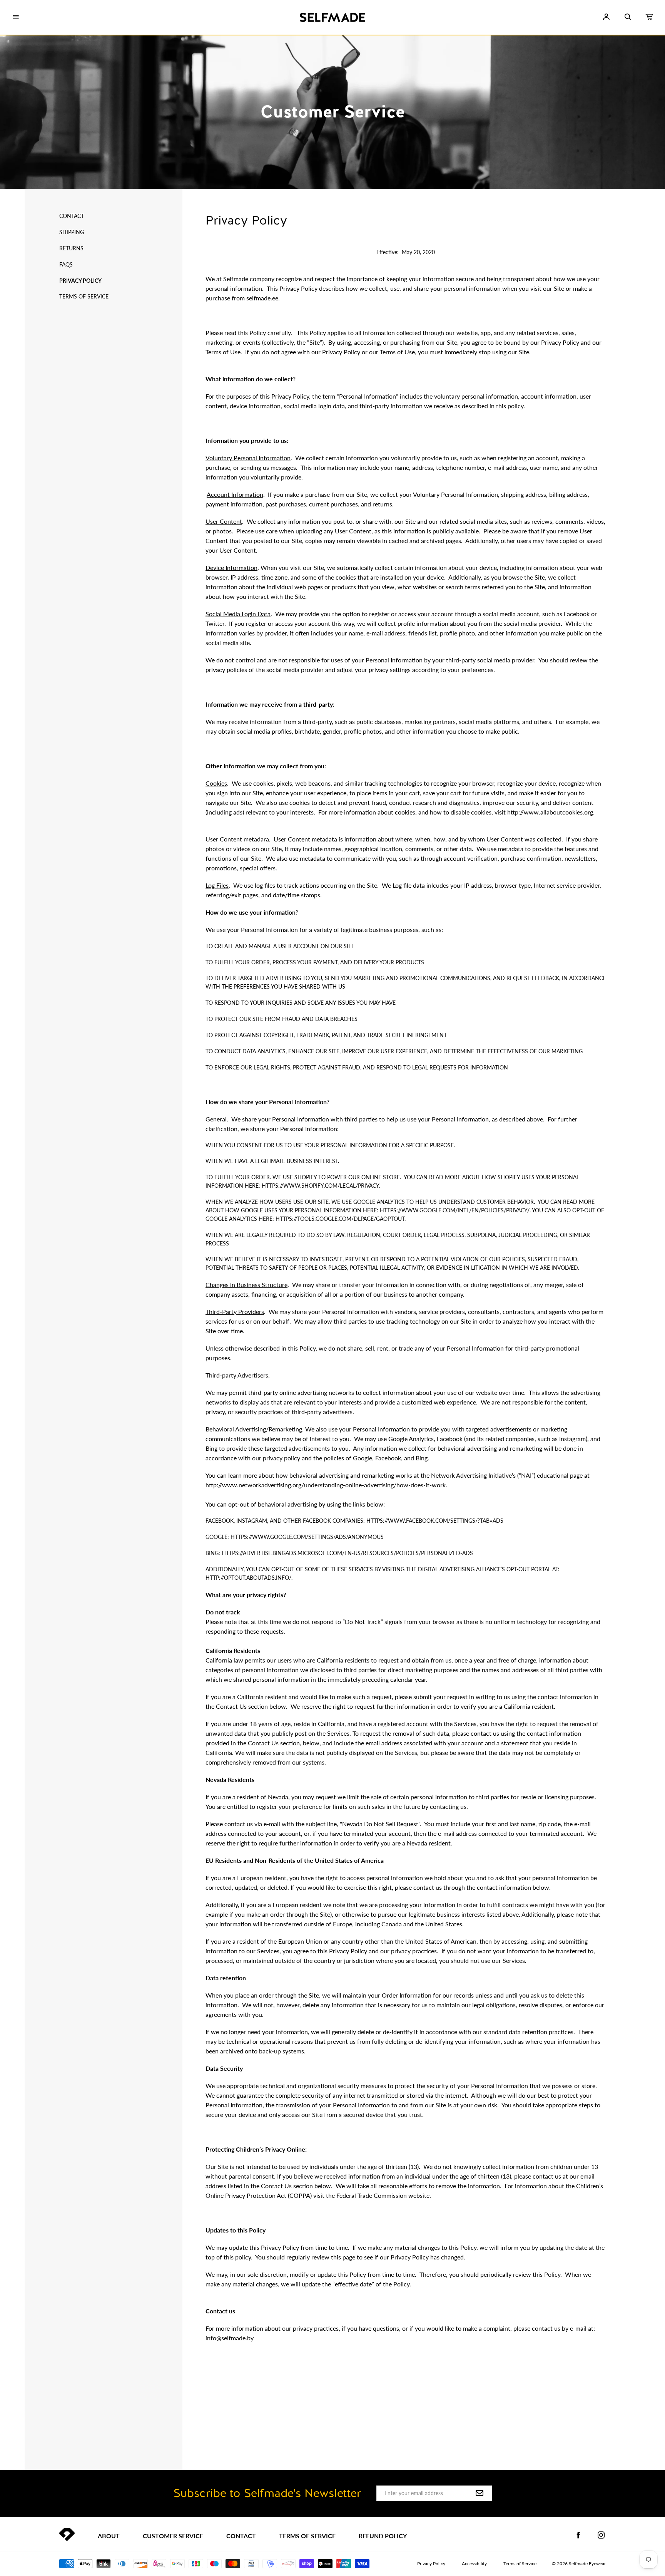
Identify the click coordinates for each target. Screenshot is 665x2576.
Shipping (72, 232)
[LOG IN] (606, 17)
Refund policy (383, 2536)
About (109, 2536)
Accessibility (474, 2563)
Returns (71, 248)
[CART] (649, 17)
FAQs (66, 264)
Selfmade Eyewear (587, 2563)
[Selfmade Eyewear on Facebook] (578, 2535)
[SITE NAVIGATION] (16, 17)
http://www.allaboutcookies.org (550, 812)
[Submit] (480, 2494)
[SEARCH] (628, 17)
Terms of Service (84, 296)
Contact (72, 216)
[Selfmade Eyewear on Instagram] (601, 2535)
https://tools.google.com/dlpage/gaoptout (340, 1219)
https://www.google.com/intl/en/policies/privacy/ (455, 1210)
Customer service (173, 2536)
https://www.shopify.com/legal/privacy (320, 1186)
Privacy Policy (80, 281)
